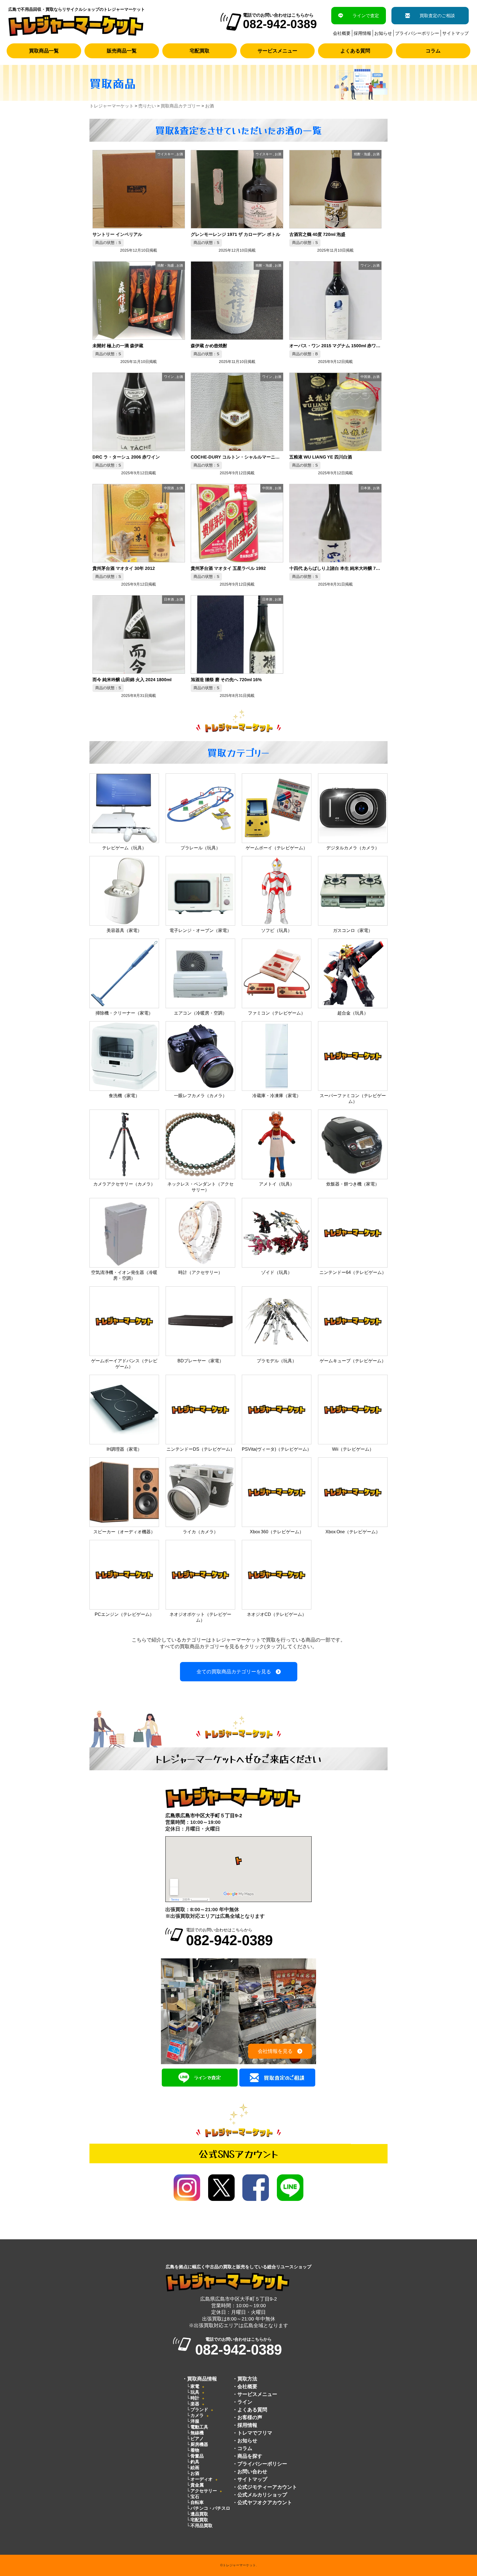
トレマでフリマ (255, 2433)
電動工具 (199, 2427)
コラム (433, 51)
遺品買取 (199, 2514)
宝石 (195, 2497)
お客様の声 (250, 2417)
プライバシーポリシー (417, 33)
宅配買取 (200, 51)
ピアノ (197, 2439)
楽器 (195, 2404)
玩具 (195, 2392)
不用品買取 (202, 2526)
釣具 (195, 2462)
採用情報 (362, 33)
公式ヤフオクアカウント (265, 2503)
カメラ (197, 2415)
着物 (195, 2450)
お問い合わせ (252, 2472)
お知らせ (383, 33)
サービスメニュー (277, 51)
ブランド (199, 2410)
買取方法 (247, 2379)
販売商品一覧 (122, 51)
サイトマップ (455, 33)
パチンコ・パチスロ (210, 2508)
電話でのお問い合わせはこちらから (229, 1938)
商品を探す (250, 2456)
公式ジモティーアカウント (267, 2487)
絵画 (195, 2468)
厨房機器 (199, 2444)
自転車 (197, 2502)
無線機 (197, 2433)
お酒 (195, 2473)
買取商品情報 (202, 2379)
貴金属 (197, 2485)
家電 (195, 2386)
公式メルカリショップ (262, 2495)
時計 (195, 2398)
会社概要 (342, 33)
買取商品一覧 (44, 51)
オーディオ (202, 2479)
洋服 (195, 2421)
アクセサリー (204, 2491)
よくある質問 (355, 51)
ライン (245, 2402)
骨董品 (197, 2456)
